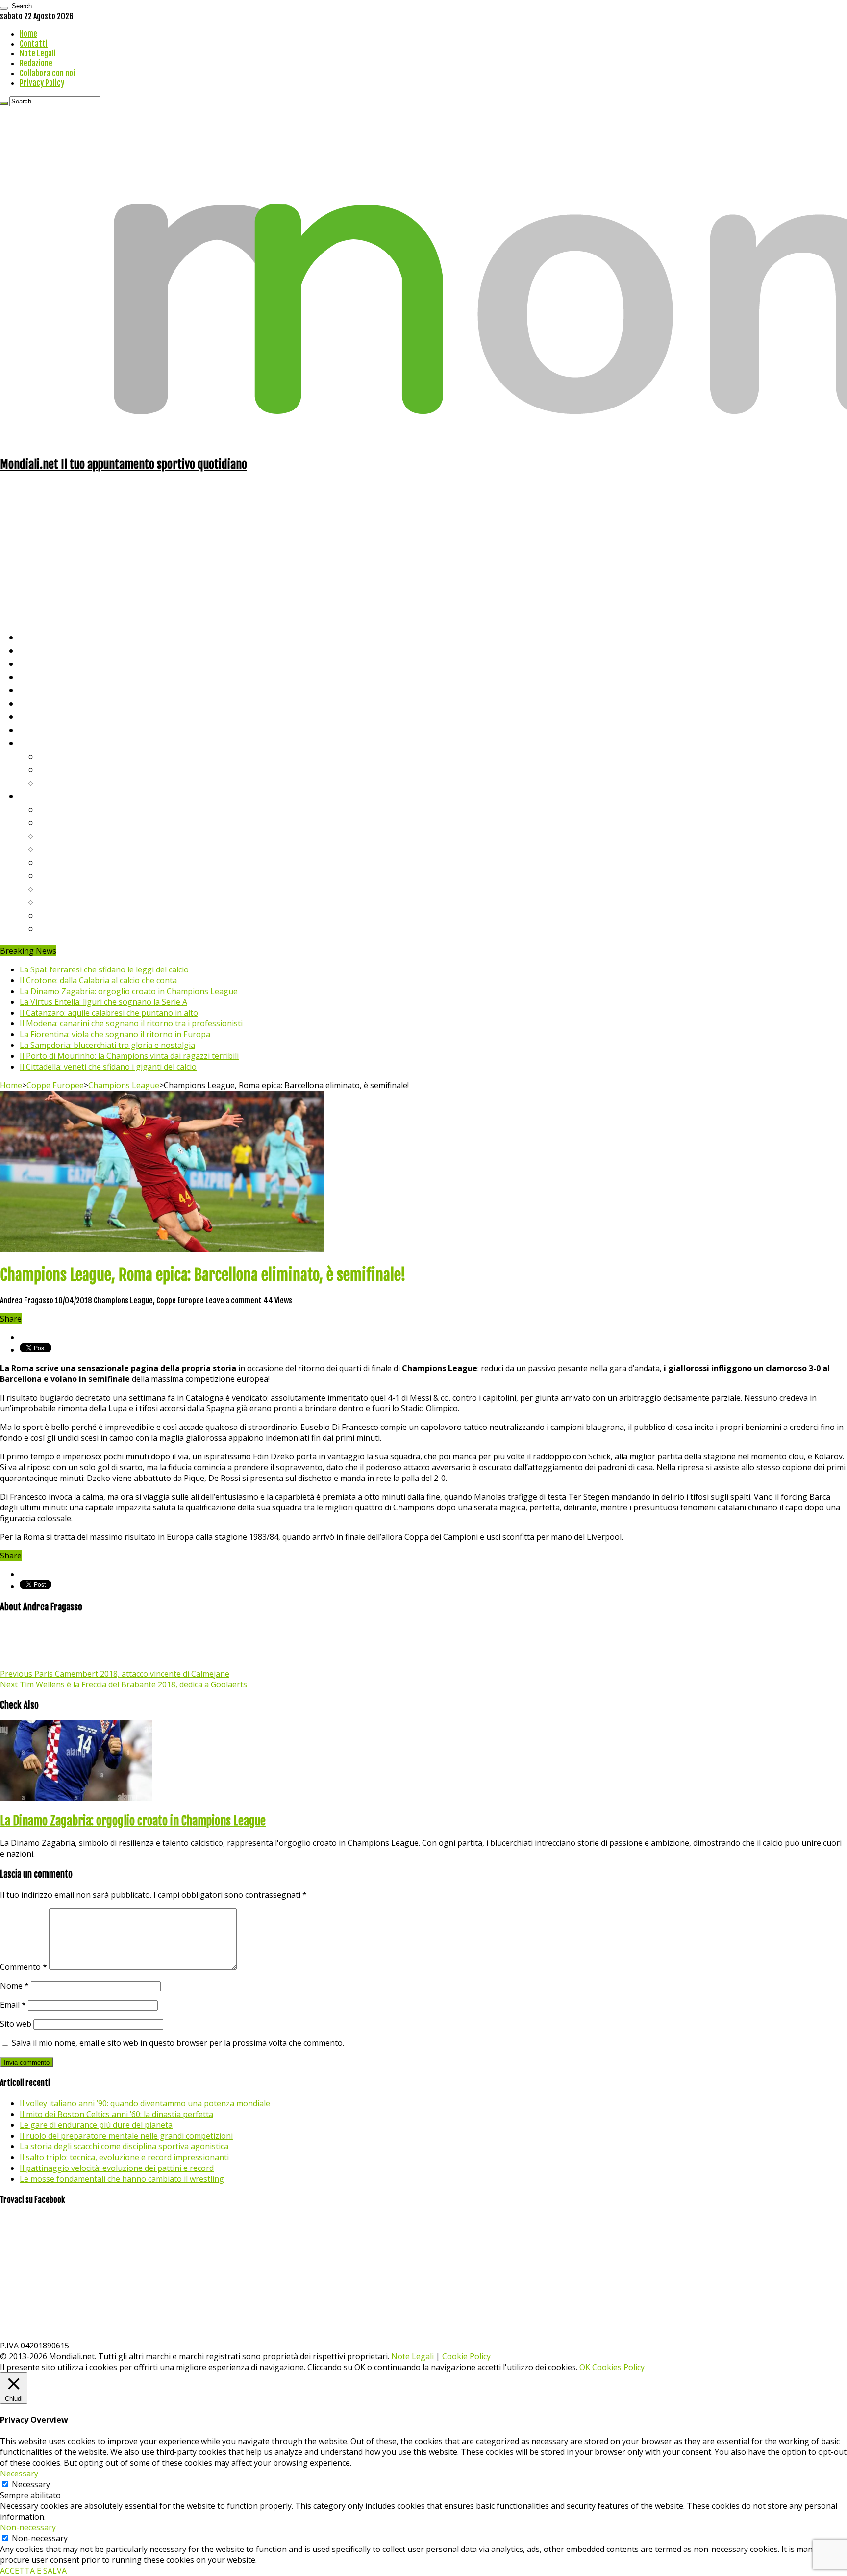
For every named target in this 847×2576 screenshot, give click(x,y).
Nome (14, 1986)
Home (28, 34)
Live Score (41, 743)
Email (13, 2005)
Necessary (31, 2484)
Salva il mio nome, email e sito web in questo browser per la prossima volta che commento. (178, 2043)
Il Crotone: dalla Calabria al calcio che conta (98, 980)
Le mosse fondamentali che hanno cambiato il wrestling (122, 2179)
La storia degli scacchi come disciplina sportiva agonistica (124, 2146)
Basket (54, 782)
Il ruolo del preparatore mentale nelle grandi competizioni (126, 2136)
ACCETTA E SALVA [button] (33, 2571)
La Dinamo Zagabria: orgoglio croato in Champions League (129, 991)
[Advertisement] (423, 551)
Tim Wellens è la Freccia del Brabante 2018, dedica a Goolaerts (124, 1684)
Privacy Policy (42, 83)
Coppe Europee (55, 1085)
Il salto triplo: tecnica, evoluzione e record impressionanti (124, 2157)
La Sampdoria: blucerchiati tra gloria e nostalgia (107, 1045)
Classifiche (42, 796)
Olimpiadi (38, 716)
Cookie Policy (466, 2356)
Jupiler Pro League (78, 928)
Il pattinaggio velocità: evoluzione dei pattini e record (117, 2168)
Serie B (54, 822)
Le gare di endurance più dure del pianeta (96, 2125)
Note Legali (38, 53)
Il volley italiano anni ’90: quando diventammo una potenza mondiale (145, 2103)
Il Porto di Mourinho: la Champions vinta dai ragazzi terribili (129, 1056)
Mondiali (37, 690)
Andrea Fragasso (27, 1301)
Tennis (53, 769)
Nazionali (38, 676)
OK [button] (585, 2367)
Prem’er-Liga (66, 915)
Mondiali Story (50, 703)
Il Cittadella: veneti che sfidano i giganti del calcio (108, 1067)
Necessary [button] (19, 2474)
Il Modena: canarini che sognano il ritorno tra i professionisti (131, 1023)
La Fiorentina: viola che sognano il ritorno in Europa (115, 1034)
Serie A (54, 809)
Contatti (34, 44)
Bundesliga (62, 862)
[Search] (4, 8)
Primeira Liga (67, 902)
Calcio (32, 729)
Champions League (124, 1085)
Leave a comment (234, 1301)
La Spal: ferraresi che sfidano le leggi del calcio (104, 969)
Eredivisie (60, 888)
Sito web (16, 2024)
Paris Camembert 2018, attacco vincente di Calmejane (115, 1674)
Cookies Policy (618, 2367)
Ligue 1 (54, 875)
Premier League (72, 835)
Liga (48, 849)
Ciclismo (37, 650)
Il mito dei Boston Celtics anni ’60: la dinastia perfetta (116, 2114)
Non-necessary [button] (28, 2527)
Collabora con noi (47, 73)
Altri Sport (42, 663)
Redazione (36, 63)
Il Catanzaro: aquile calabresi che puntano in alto (109, 1013)
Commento (24, 1967)
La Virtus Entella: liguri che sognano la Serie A (103, 1002)
